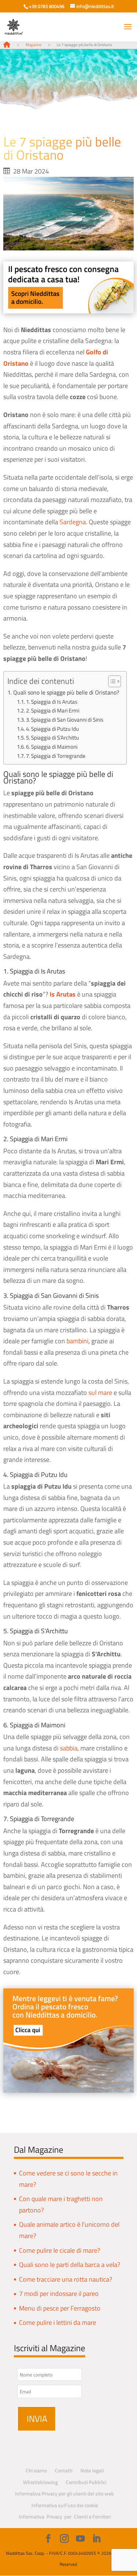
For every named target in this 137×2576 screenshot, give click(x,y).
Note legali (92, 2470)
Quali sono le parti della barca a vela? (70, 2265)
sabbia (69, 1748)
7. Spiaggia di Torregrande (56, 756)
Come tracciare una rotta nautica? (66, 2279)
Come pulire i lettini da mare (58, 2322)
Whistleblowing (40, 2482)
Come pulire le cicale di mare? (60, 2250)
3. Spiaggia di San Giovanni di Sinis (65, 720)
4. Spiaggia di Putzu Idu (52, 729)
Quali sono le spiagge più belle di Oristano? (66, 692)
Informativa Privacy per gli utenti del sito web (64, 2493)
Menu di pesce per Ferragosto (60, 2308)
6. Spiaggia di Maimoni (52, 747)
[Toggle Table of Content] (111, 681)
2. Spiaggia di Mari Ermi (53, 710)
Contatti (64, 2470)
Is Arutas (63, 994)
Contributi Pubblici (86, 2482)
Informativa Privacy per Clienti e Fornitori (65, 2517)
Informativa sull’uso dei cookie (65, 2505)
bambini (77, 1341)
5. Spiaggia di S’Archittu (52, 738)
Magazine (34, 45)
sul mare (100, 1393)
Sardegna (73, 522)
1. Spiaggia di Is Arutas (52, 702)
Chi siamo (36, 2470)
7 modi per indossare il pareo (59, 2294)
